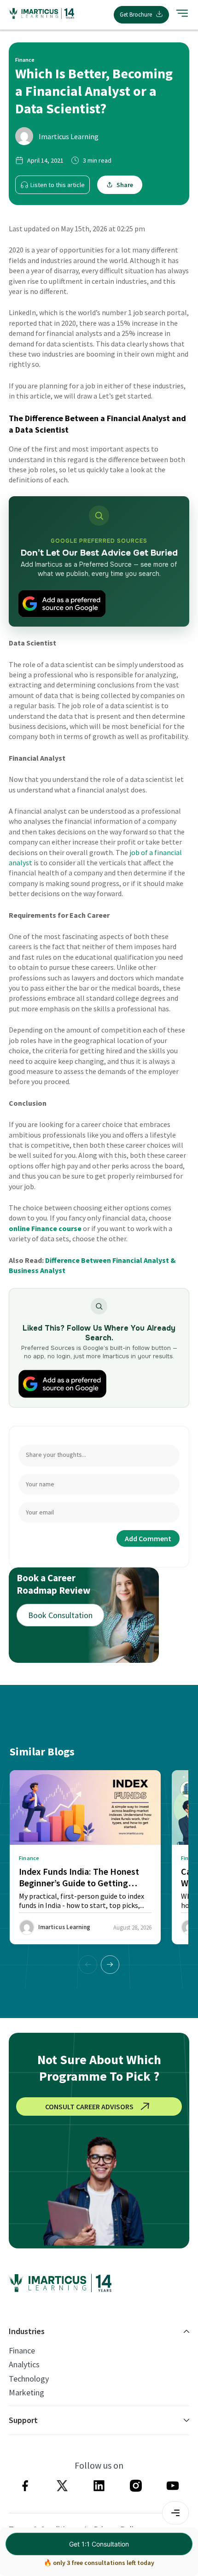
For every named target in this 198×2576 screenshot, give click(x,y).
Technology (29, 2379)
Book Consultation (60, 1615)
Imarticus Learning (69, 136)
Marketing (26, 2393)
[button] (110, 1965)
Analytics (24, 2365)
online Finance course (45, 1228)
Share (125, 185)
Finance (22, 2351)
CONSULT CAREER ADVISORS (89, 2107)
